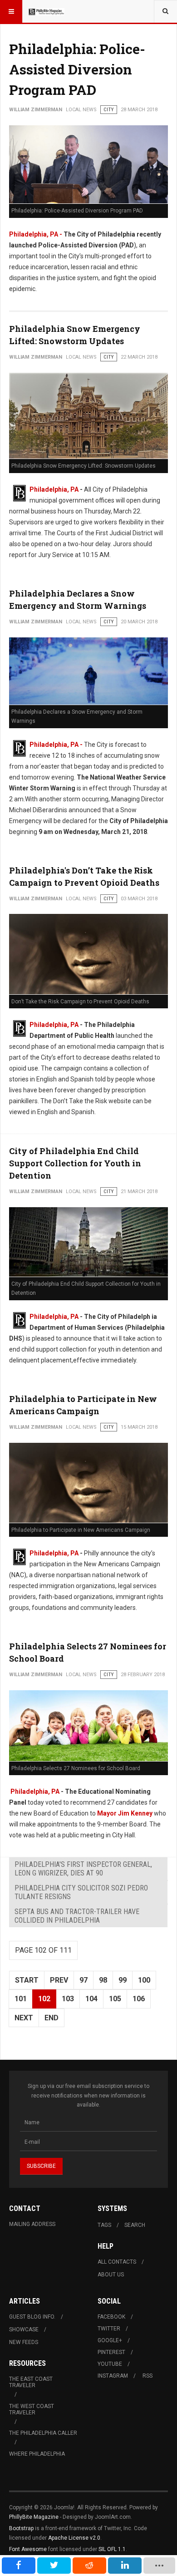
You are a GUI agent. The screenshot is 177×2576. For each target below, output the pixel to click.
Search (135, 2225)
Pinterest (111, 2352)
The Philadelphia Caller (43, 2433)
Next (24, 2018)
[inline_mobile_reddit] (89, 2566)
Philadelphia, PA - (36, 234)
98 (103, 1980)
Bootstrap (21, 2528)
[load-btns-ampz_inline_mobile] (159, 2566)
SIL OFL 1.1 (112, 2549)
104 (91, 1999)
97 (84, 1980)
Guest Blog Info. (32, 2317)
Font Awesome (28, 2549)
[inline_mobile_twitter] (54, 2566)
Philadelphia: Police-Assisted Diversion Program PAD (77, 69)
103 (68, 1999)
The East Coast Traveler (31, 2382)
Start (27, 1980)
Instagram (113, 2376)
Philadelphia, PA (54, 489)
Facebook (111, 2317)
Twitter (109, 2329)
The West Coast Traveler (32, 2409)
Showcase (24, 2329)
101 (21, 1999)
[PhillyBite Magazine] (46, 11)
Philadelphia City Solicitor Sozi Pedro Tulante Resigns (81, 1892)
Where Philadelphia (37, 2454)
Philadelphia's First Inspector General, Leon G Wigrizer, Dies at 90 (83, 1869)
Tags (104, 2225)
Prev (59, 1980)
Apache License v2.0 (74, 2538)
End (52, 2018)
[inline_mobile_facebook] (19, 2566)
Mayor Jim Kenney (125, 1813)
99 (123, 1980)
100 (144, 1980)
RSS (147, 2376)
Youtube (110, 2364)
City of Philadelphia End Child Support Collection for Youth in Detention (75, 1163)
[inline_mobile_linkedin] (125, 2566)
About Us (111, 2275)
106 (139, 1999)
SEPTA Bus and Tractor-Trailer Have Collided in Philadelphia (77, 1916)
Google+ (110, 2340)
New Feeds (24, 2342)
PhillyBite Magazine (34, 2517)
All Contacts (117, 2262)
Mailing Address (32, 2224)
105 (115, 1999)
